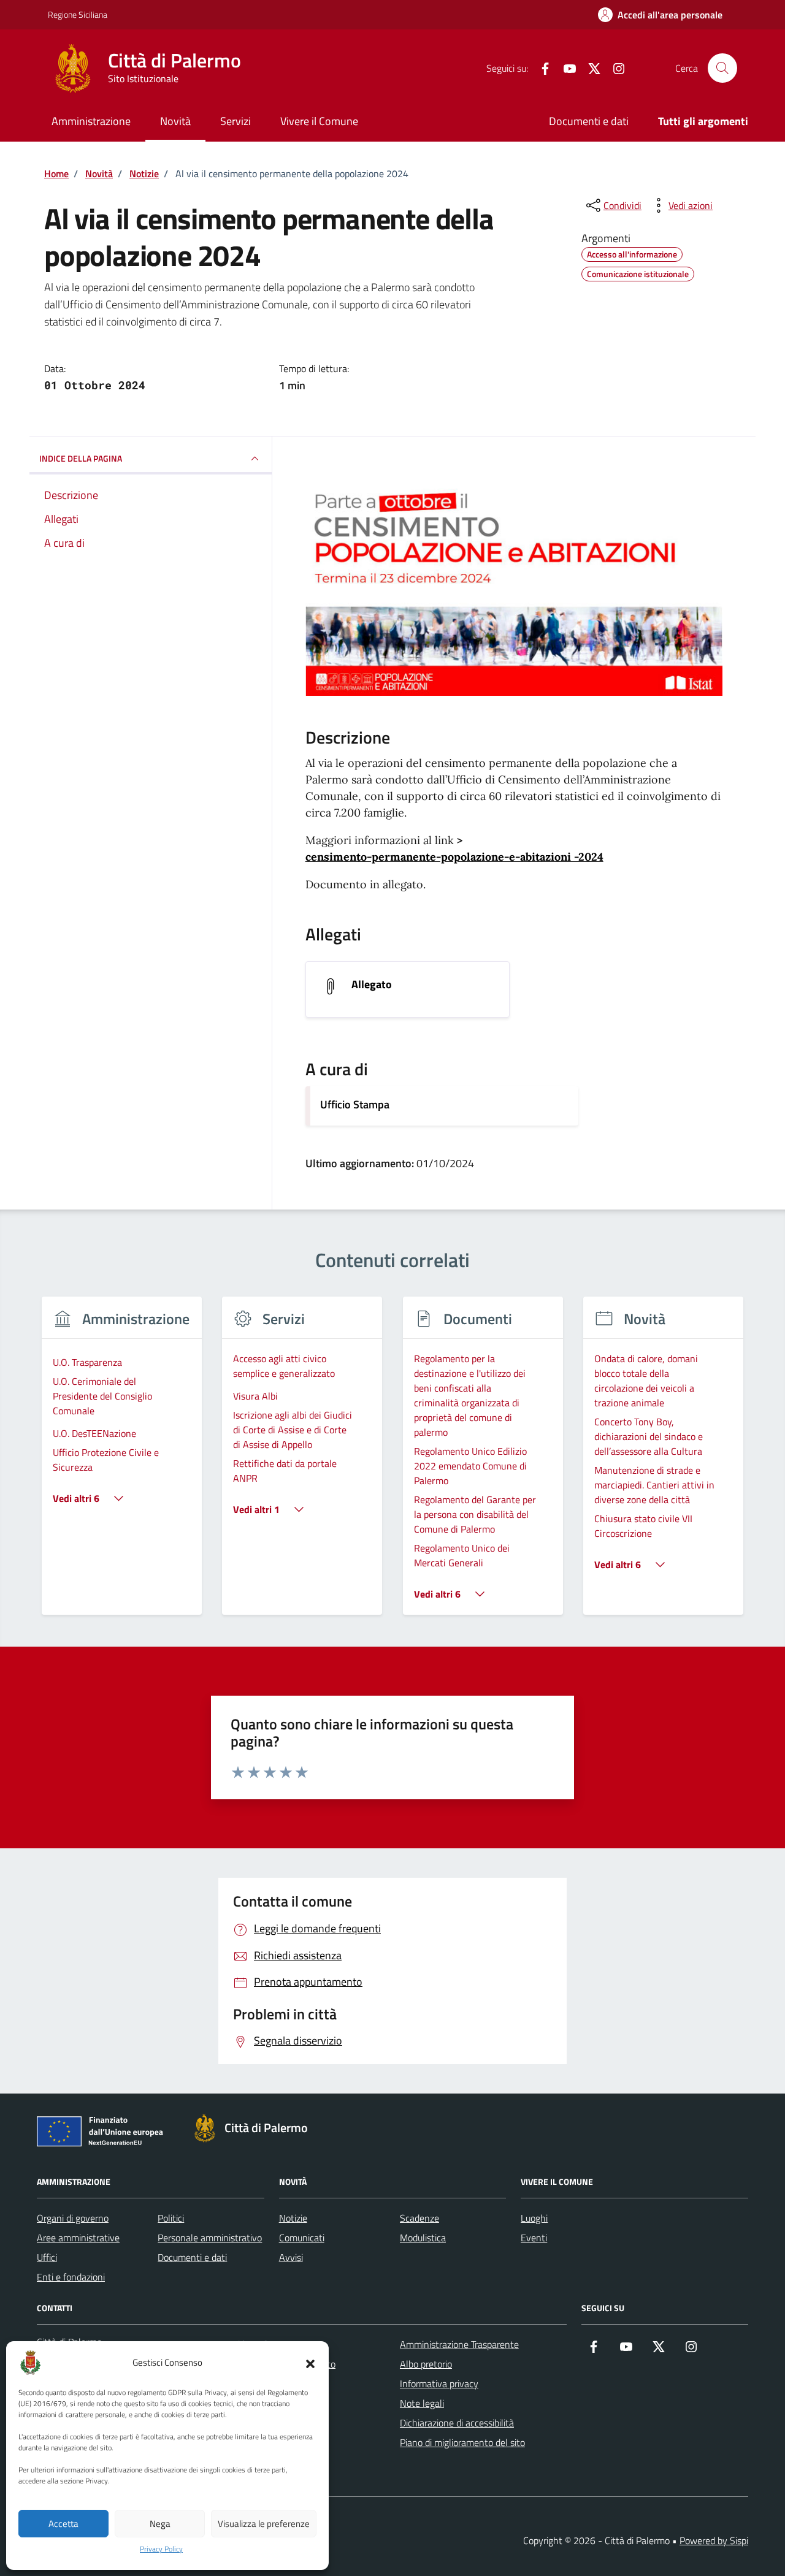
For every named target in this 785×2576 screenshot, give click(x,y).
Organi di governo (73, 2218)
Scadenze (419, 2218)
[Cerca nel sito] (722, 68)
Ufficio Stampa (355, 1104)
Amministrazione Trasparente (459, 2344)
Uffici (47, 2257)
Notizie (293, 2218)
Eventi (534, 2238)
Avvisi (291, 2257)
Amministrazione (91, 121)
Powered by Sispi (714, 2540)
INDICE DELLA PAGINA (81, 458)
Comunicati (302, 2238)
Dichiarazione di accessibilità (457, 2423)
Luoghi (534, 2218)
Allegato (372, 985)
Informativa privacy (439, 2384)
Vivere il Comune (319, 121)
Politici (171, 2218)
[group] (122, 1463)
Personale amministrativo (210, 2238)
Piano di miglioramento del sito (462, 2442)
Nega (160, 2524)
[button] (310, 2363)
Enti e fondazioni (71, 2277)
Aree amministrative (78, 2238)
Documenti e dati (589, 121)
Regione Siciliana (78, 14)
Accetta (63, 2524)
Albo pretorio (426, 2364)
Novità (175, 121)
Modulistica (423, 2238)
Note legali (422, 2403)
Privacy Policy (161, 2549)
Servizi (235, 121)
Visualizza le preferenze (264, 2524)
